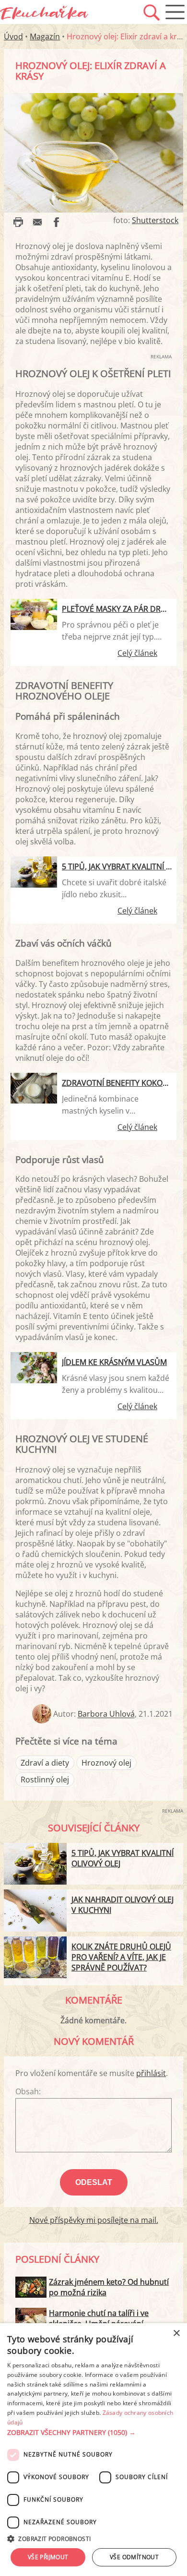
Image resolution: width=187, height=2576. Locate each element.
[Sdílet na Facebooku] (57, 222)
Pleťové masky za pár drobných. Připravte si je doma (117, 609)
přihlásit (151, 2073)
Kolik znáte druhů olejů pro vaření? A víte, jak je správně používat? (121, 1957)
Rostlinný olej (45, 1780)
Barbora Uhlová (106, 1714)
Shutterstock (155, 220)
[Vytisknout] (18, 222)
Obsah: (28, 2091)
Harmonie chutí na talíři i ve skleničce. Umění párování (99, 2318)
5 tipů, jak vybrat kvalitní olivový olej (117, 867)
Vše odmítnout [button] (134, 2557)
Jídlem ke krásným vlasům (114, 1362)
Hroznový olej (106, 1763)
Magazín (45, 36)
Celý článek (137, 653)
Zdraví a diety (45, 1763)
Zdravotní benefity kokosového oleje (117, 1083)
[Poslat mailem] (37, 222)
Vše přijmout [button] (48, 2557)
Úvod (13, 36)
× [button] (176, 2333)
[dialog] (93, 2450)
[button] (93, 2433)
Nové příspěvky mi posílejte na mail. (94, 2220)
